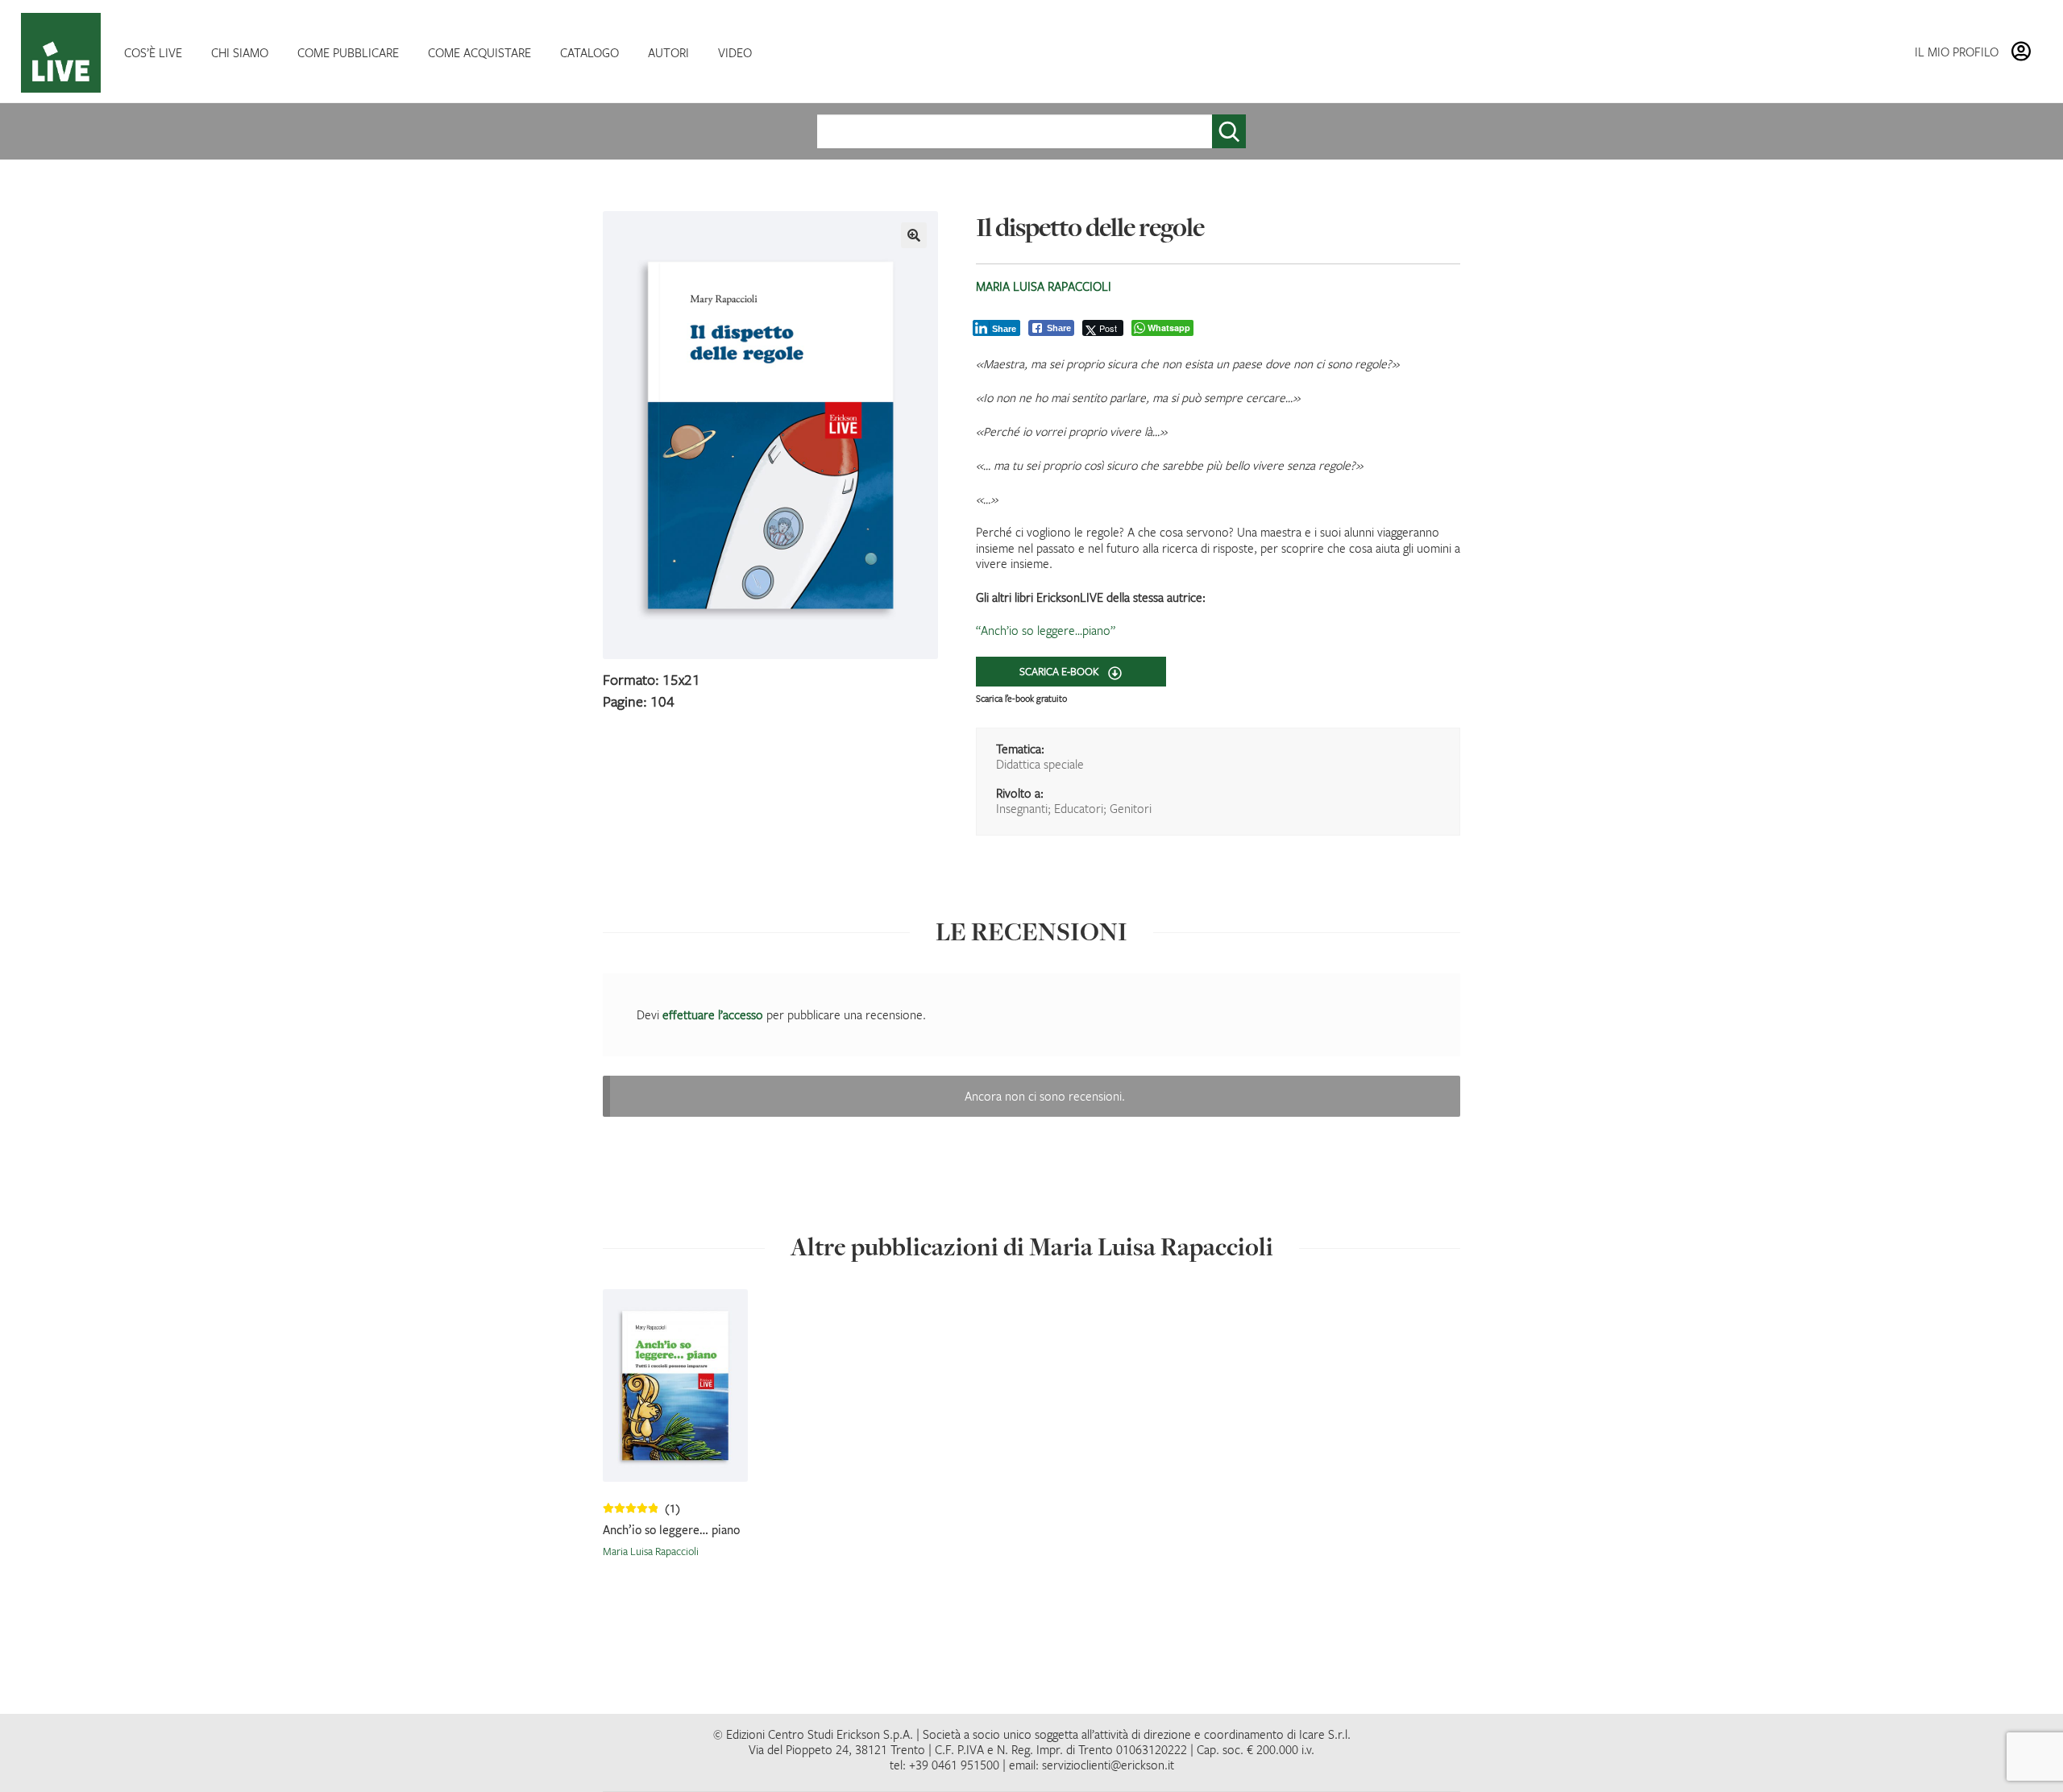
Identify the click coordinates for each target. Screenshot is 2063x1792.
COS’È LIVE (153, 52)
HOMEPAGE (64, 53)
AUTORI (668, 52)
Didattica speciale (1040, 764)
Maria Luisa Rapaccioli (1044, 286)
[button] (914, 235)
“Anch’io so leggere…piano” (1046, 630)
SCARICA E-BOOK (1061, 671)
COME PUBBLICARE (348, 52)
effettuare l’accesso (713, 1014)
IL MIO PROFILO (1957, 52)
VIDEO (735, 52)
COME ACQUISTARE (479, 52)
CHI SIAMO (240, 52)
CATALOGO (589, 52)
